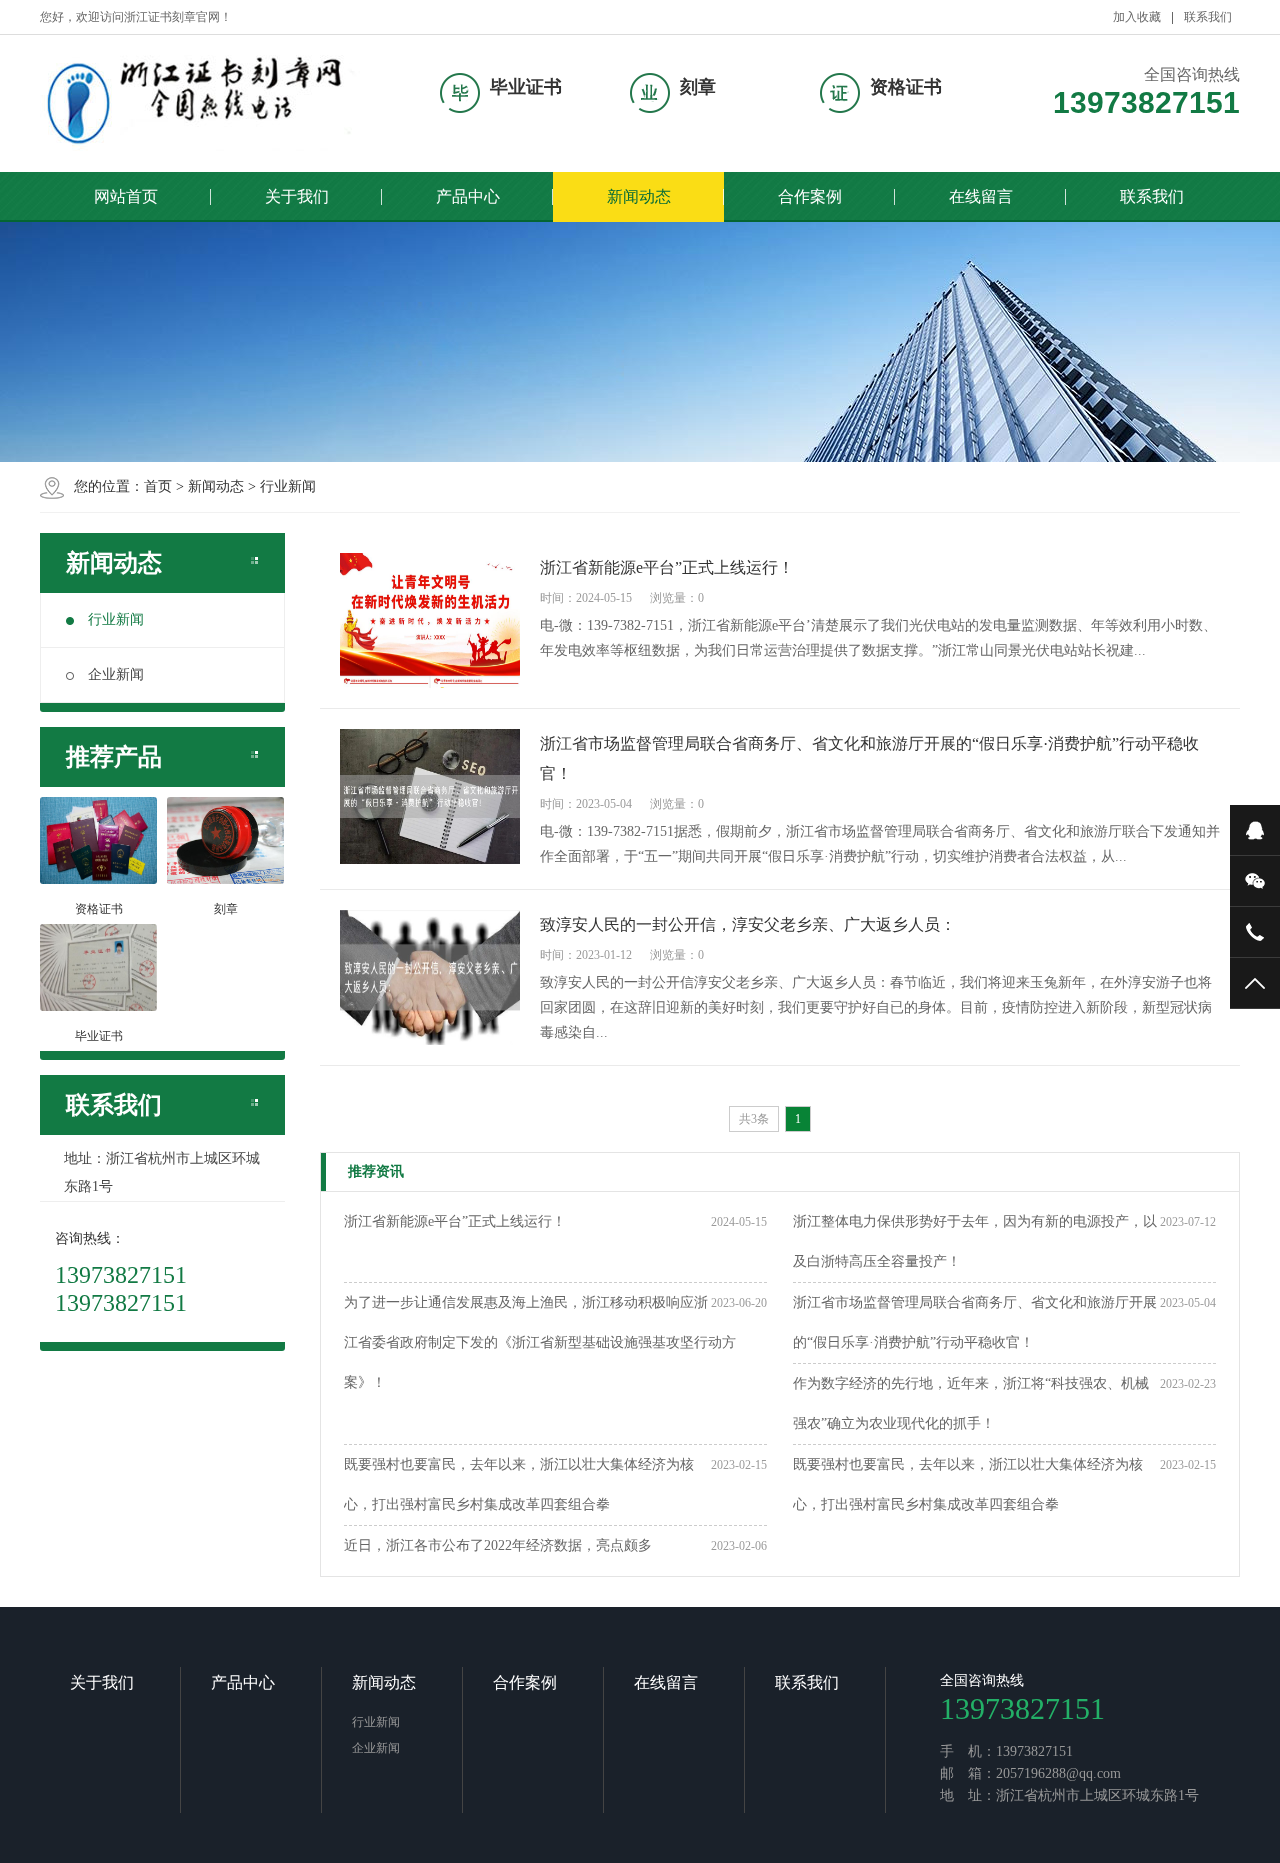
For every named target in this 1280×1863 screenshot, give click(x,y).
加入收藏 (1137, 17)
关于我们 (297, 196)
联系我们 (1208, 17)
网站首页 (126, 196)
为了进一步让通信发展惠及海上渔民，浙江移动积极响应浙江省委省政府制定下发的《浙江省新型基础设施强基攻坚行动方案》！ (540, 1342)
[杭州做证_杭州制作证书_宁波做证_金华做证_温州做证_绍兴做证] (205, 103)
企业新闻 (116, 674)
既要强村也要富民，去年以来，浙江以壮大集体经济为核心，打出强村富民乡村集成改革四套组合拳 (519, 1484)
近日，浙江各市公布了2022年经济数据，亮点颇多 (498, 1545)
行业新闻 (288, 486)
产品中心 (468, 196)
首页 (158, 486)
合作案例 (810, 196)
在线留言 (981, 196)
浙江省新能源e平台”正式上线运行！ (455, 1221)
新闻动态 (639, 196)
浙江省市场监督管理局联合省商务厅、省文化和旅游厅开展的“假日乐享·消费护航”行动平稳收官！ (975, 1322)
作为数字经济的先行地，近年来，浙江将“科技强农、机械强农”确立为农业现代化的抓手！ (971, 1403)
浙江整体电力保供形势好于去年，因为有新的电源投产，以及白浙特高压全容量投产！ (975, 1241)
